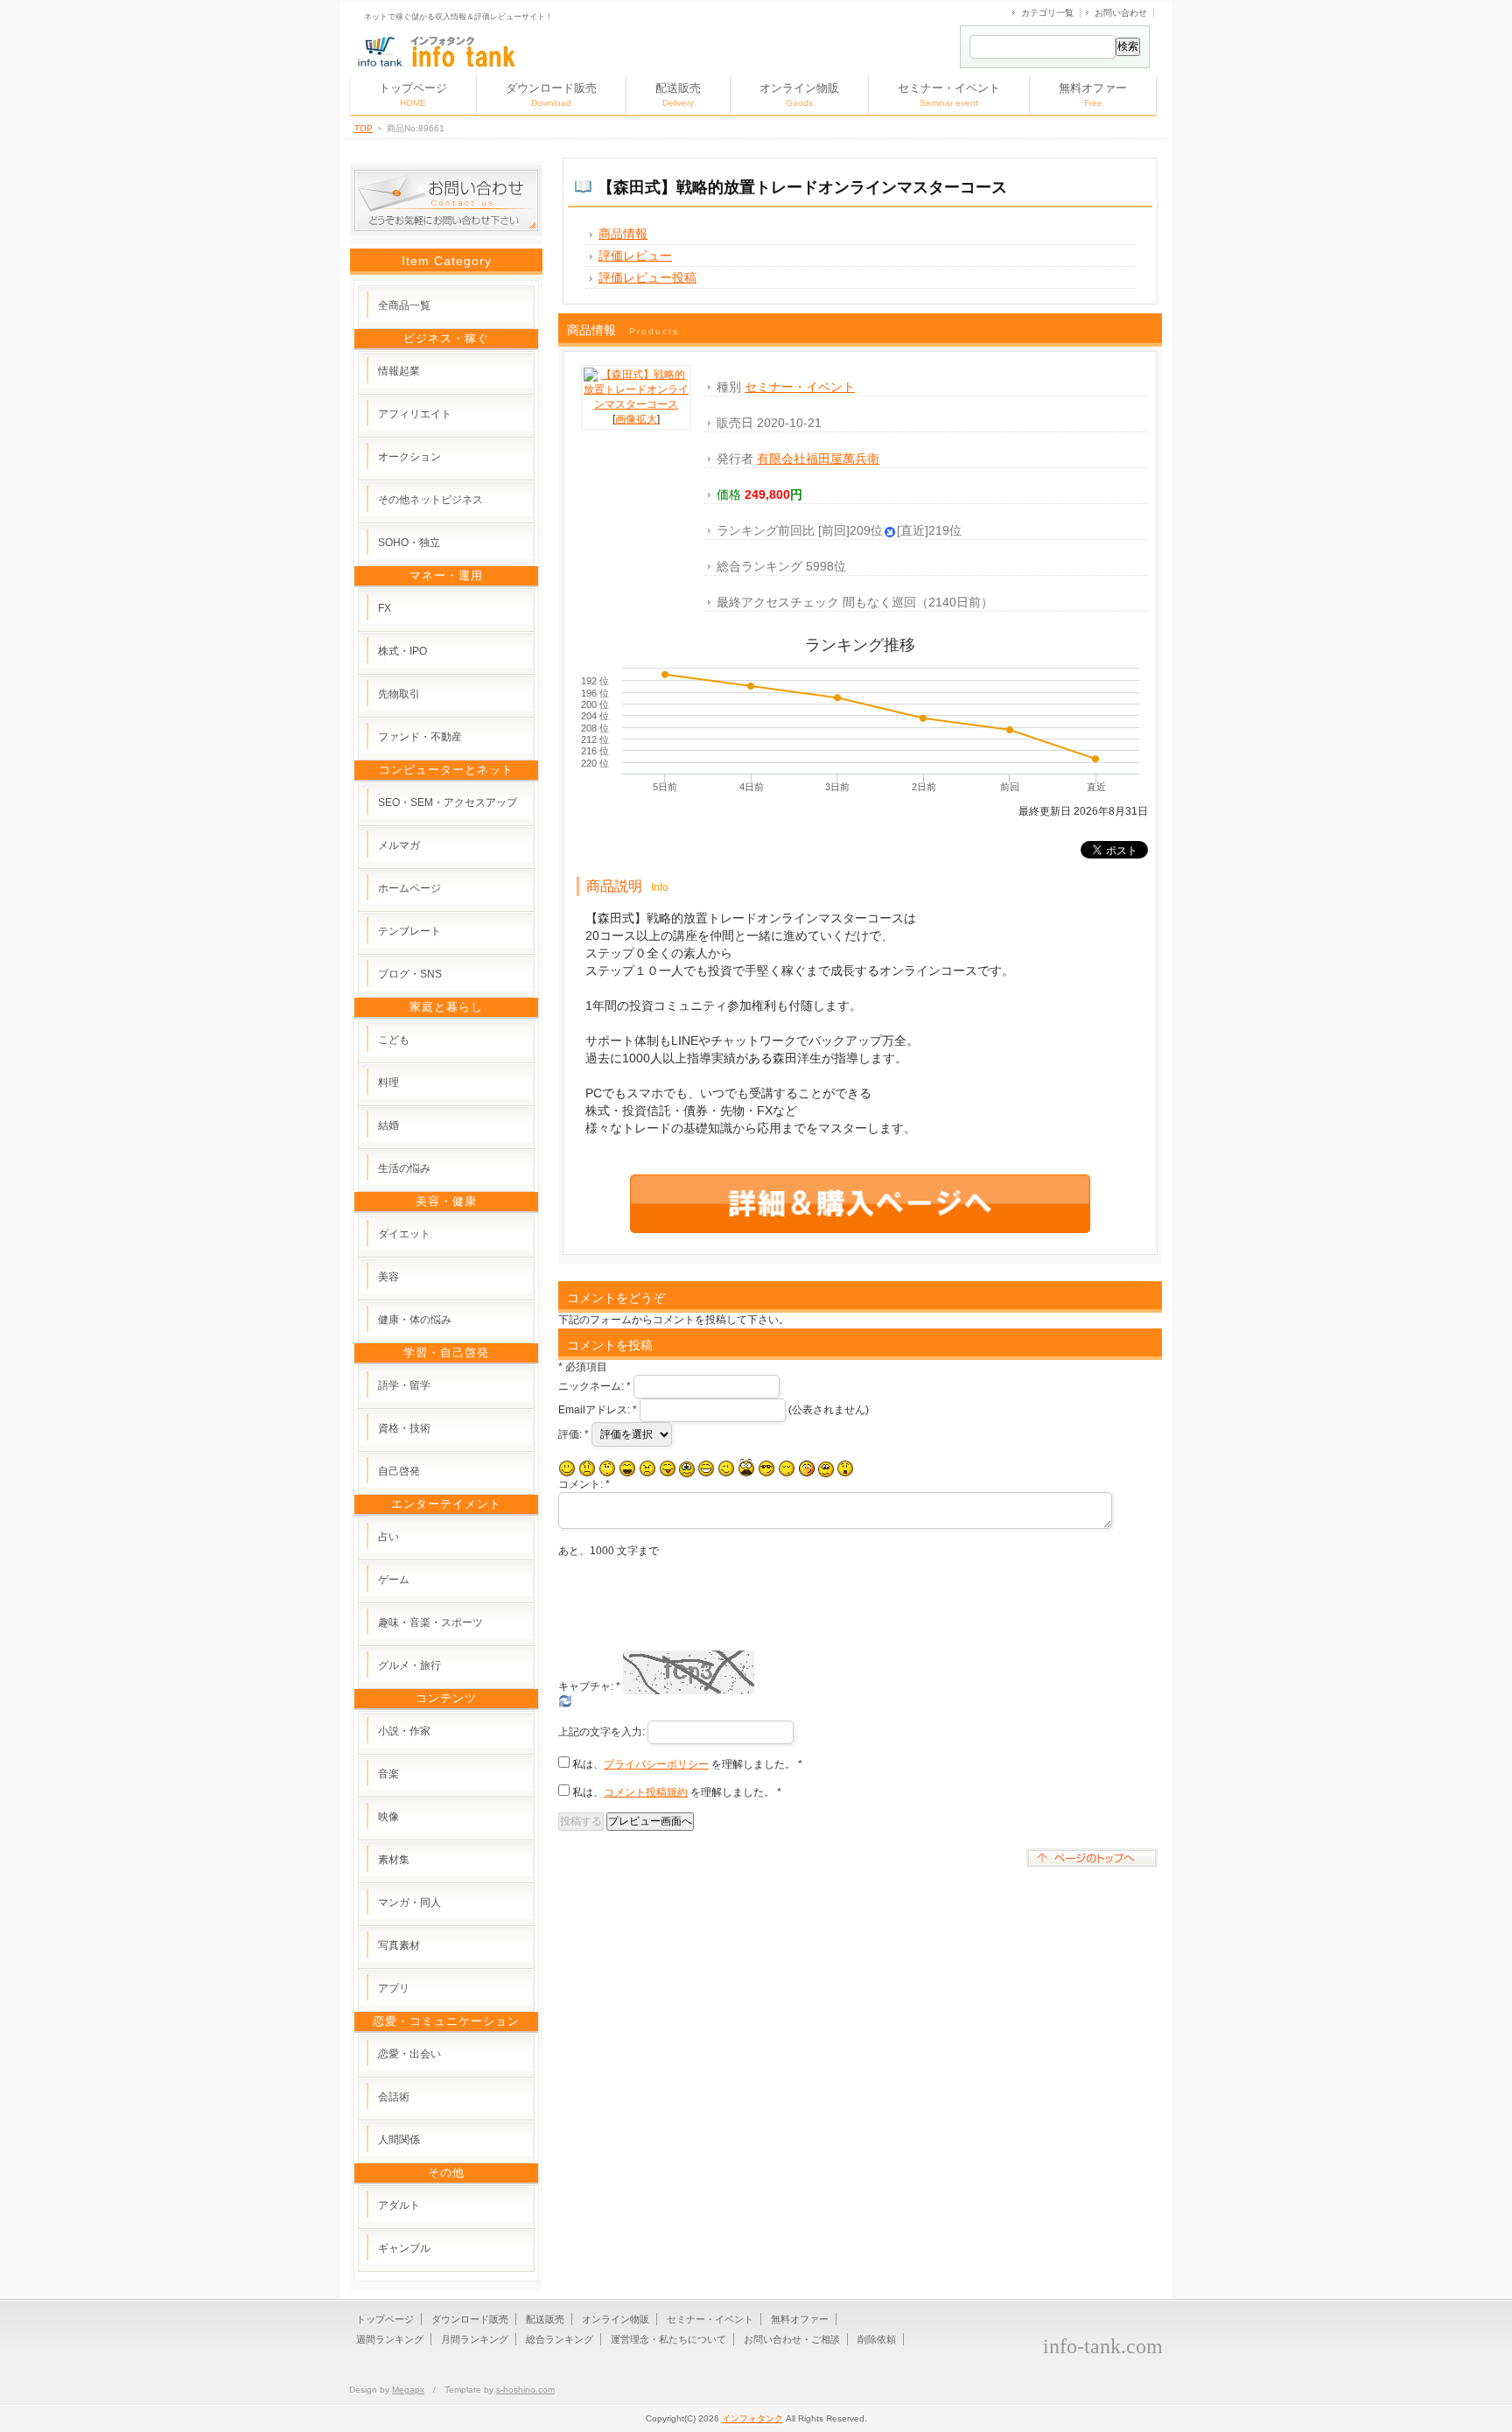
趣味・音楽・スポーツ (430, 1623)
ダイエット (404, 1234)
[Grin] (706, 1468)
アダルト (399, 2205)
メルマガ (399, 845)
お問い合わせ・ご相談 (792, 2339)
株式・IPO (402, 651)
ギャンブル (404, 2248)
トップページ (413, 95)
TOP (364, 128)
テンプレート (409, 931)
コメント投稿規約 (646, 1792)
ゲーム (394, 1580)
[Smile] (567, 1468)
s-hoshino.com (525, 2390)
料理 (388, 1083)
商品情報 (623, 234)
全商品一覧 (404, 305)
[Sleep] (787, 1468)
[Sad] (587, 1468)
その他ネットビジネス (430, 500)
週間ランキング (390, 2339)
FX (385, 608)
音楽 (388, 1774)
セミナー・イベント (949, 95)
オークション (409, 457)
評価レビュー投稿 (647, 277)
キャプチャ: (589, 1686)
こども (394, 1040)
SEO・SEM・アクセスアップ (448, 802)
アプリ (394, 1988)
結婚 (388, 1125)
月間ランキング (475, 2339)
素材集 (394, 1860)
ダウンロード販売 (551, 95)
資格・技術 (404, 1428)
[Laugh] (627, 1468)
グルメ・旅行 (409, 1665)
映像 (388, 1817)
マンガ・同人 (409, 1903)
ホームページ (409, 888)
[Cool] (766, 1468)
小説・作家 (404, 1731)
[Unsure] (826, 1469)
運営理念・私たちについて (668, 2339)
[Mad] (647, 1468)
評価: (574, 1434)
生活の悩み (404, 1168)
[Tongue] (668, 1468)
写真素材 (399, 1945)
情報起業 (399, 371)
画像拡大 (636, 419)
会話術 (394, 2097)
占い (388, 1537)
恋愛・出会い (409, 2054)
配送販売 (678, 95)
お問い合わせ (1121, 13)
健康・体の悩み (415, 1320)
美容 (388, 1277)
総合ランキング (560, 2339)
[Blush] (807, 1468)
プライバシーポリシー (656, 1764)
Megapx (408, 2390)
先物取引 (399, 694)
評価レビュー (635, 256)
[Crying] (687, 1469)
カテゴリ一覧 (1047, 13)
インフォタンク (752, 2418)
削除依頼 (877, 2339)
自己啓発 (399, 1471)
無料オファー (1093, 95)
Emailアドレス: (598, 1410)
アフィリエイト (415, 414)
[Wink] (726, 1468)
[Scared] (746, 1468)
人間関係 (399, 2140)
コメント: (584, 1484)
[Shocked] (845, 1468)
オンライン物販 (799, 95)
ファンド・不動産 (420, 737)
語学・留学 (404, 1385)
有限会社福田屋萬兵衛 (818, 459)
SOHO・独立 (409, 543)
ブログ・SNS (410, 974)
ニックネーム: (595, 1386)
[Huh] (607, 1468)
